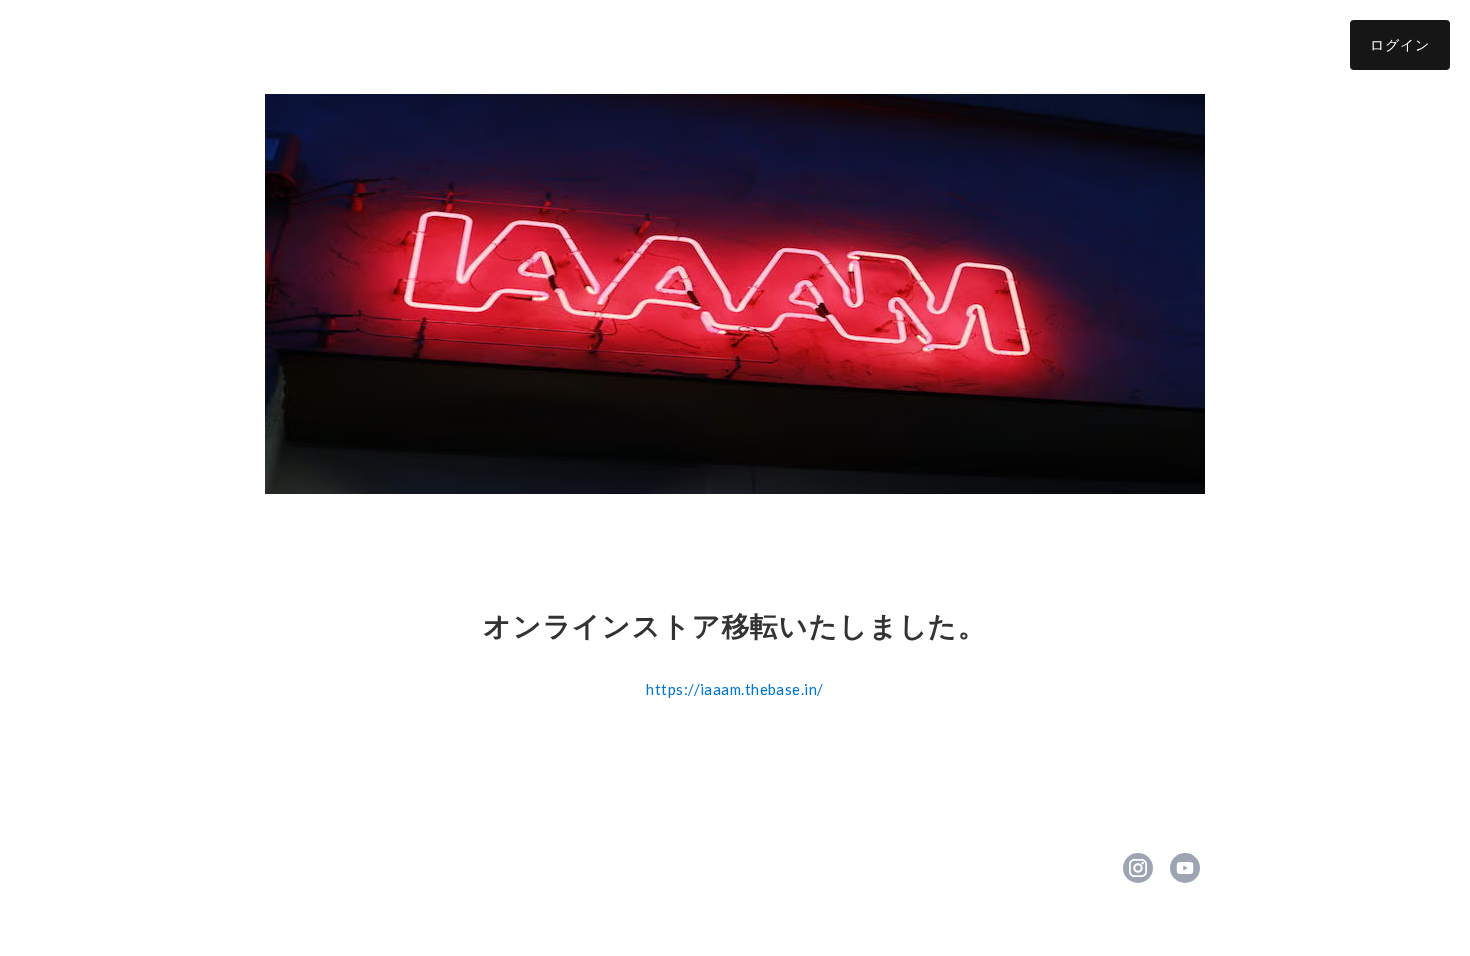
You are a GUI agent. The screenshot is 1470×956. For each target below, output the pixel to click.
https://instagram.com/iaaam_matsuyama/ (1138, 868)
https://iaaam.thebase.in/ (734, 689)
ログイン (1400, 44)
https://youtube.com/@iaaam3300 (1185, 868)
